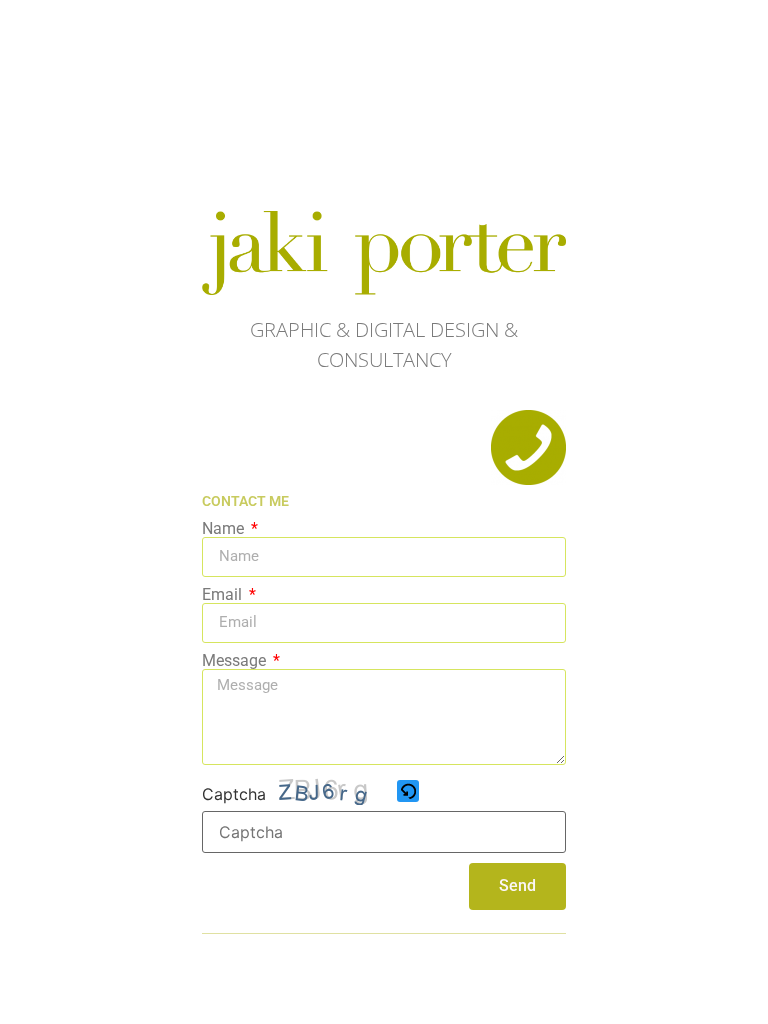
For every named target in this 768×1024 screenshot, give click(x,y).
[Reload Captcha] (408, 791)
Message (236, 661)
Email (224, 595)
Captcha (234, 794)
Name (225, 529)
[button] (409, 792)
